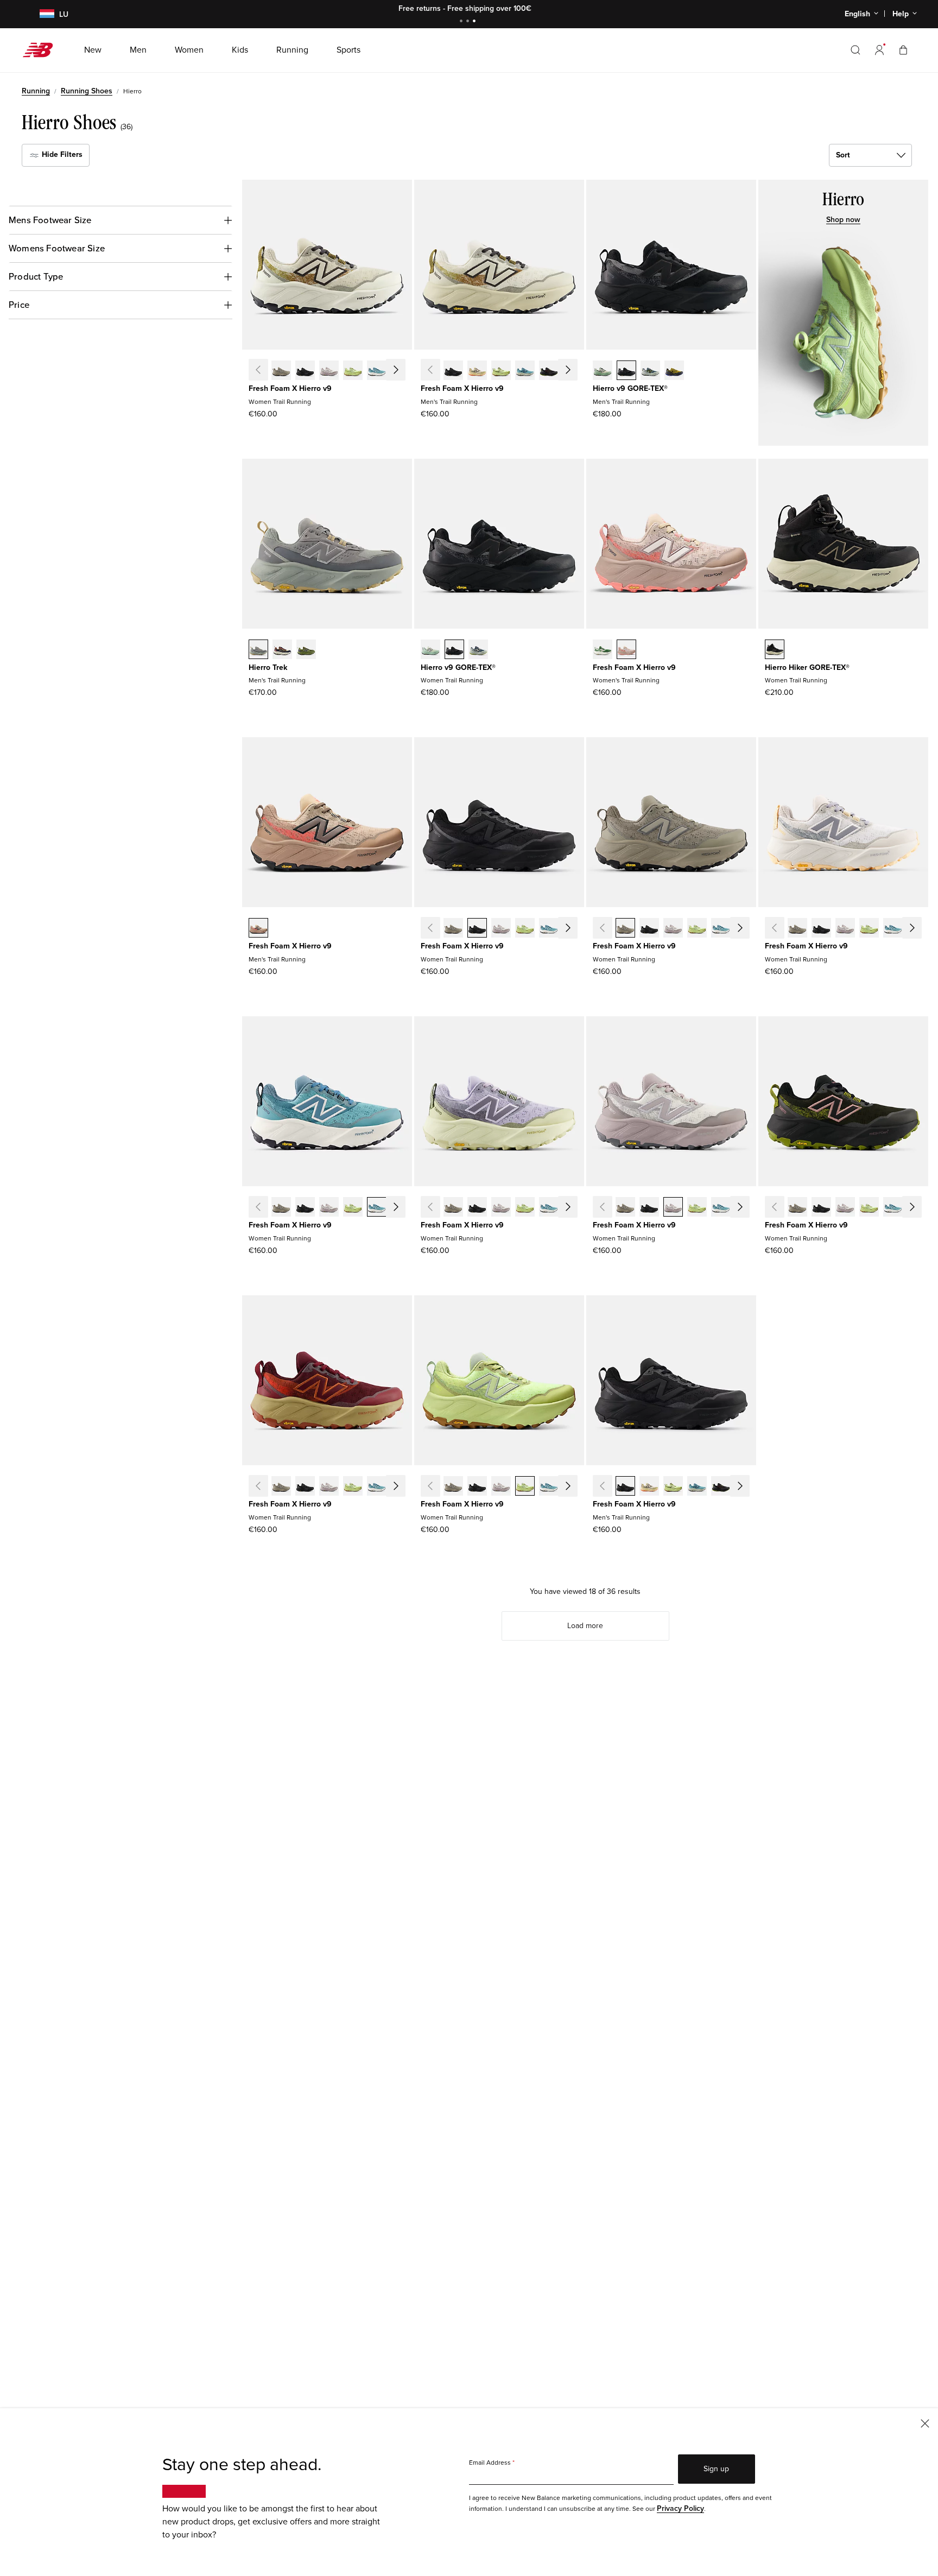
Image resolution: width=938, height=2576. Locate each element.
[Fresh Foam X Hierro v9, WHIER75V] (401, 371)
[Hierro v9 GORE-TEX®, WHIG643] (478, 650)
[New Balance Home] (42, 50)
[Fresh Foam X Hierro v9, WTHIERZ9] (305, 371)
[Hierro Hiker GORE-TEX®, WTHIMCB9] (775, 650)
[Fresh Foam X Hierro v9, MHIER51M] (501, 371)
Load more (585, 1626)
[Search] (855, 50)
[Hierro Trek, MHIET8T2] (306, 650)
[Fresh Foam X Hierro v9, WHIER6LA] (377, 371)
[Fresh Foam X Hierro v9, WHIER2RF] (329, 371)
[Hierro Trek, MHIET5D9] (282, 650)
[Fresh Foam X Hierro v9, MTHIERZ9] (453, 371)
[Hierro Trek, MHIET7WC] (258, 650)
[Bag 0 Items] (903, 50)
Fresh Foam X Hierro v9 (290, 388)
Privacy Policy (680, 2508)
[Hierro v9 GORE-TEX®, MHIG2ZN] (674, 371)
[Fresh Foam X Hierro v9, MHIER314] (525, 371)
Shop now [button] (843, 220)
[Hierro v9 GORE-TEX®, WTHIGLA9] (430, 650)
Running (36, 91)
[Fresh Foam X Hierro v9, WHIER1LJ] (353, 371)
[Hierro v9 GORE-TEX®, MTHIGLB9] (626, 371)
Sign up (716, 2469)
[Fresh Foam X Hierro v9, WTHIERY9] (281, 371)
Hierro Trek (268, 667)
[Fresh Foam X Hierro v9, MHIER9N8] (477, 371)
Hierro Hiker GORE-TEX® (807, 667)
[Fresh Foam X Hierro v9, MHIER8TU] (549, 371)
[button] (879, 50)
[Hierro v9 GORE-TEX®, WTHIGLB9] (454, 650)
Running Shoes (87, 91)
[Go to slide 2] (469, 22)
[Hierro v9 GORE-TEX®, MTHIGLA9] (603, 371)
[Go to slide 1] (462, 22)
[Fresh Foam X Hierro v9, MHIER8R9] (573, 371)
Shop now (529, 8)
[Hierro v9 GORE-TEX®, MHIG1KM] (650, 371)
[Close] (925, 2423)
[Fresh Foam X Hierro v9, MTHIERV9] (258, 929)
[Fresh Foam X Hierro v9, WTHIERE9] (603, 650)
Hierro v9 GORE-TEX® (630, 388)
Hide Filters (61, 154)
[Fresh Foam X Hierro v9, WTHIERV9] (626, 650)
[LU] (40, 14)
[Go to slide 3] (476, 22)
